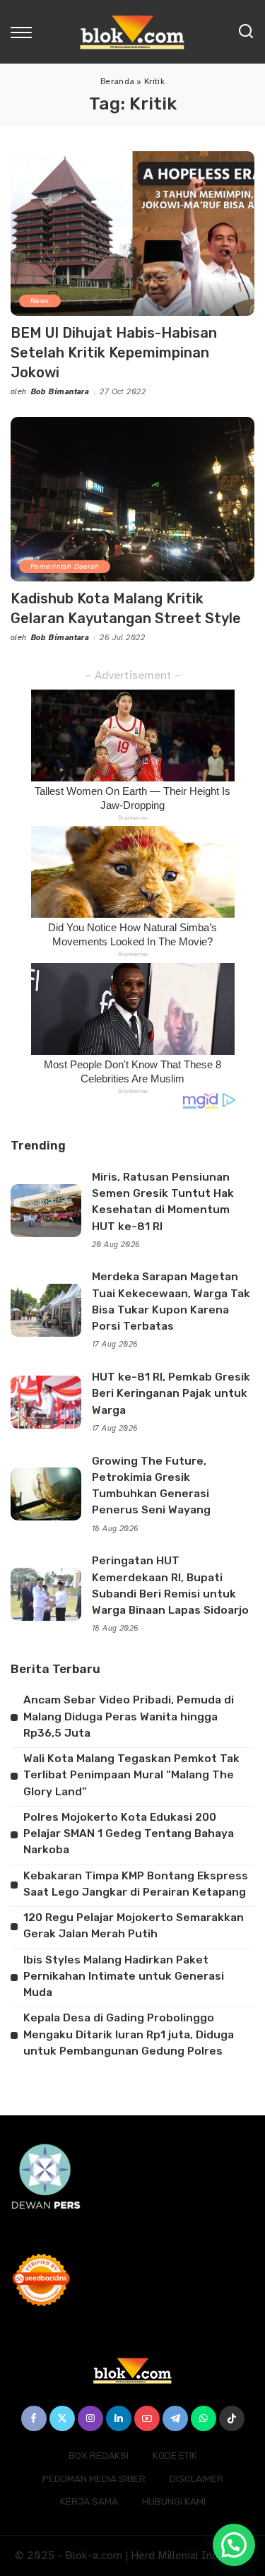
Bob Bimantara (60, 392)
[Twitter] (62, 2418)
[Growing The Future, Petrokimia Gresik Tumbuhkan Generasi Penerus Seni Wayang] (46, 1494)
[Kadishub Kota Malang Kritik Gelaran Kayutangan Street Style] (132, 499)
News (40, 301)
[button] (234, 2545)
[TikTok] (232, 2418)
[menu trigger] (25, 32)
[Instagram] (90, 2418)
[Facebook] (34, 2418)
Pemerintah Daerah (65, 566)
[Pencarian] (246, 32)
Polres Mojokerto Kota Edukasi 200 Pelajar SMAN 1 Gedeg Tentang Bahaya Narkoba (129, 1834)
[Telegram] (175, 2418)
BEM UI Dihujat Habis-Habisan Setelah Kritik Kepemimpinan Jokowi (114, 353)
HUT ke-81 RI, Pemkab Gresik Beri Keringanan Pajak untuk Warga (171, 1394)
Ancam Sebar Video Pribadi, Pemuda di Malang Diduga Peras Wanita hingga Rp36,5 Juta (129, 1717)
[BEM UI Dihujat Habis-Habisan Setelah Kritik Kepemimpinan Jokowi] (132, 234)
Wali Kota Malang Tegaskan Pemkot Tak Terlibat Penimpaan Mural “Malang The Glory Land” (131, 1775)
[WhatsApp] (204, 2418)
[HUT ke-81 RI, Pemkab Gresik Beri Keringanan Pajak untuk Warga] (46, 1402)
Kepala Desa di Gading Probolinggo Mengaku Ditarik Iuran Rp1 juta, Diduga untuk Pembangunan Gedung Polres (129, 2034)
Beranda (117, 81)
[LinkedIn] (119, 2418)
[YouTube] (147, 2418)
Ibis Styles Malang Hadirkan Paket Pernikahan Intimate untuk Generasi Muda (124, 1977)
